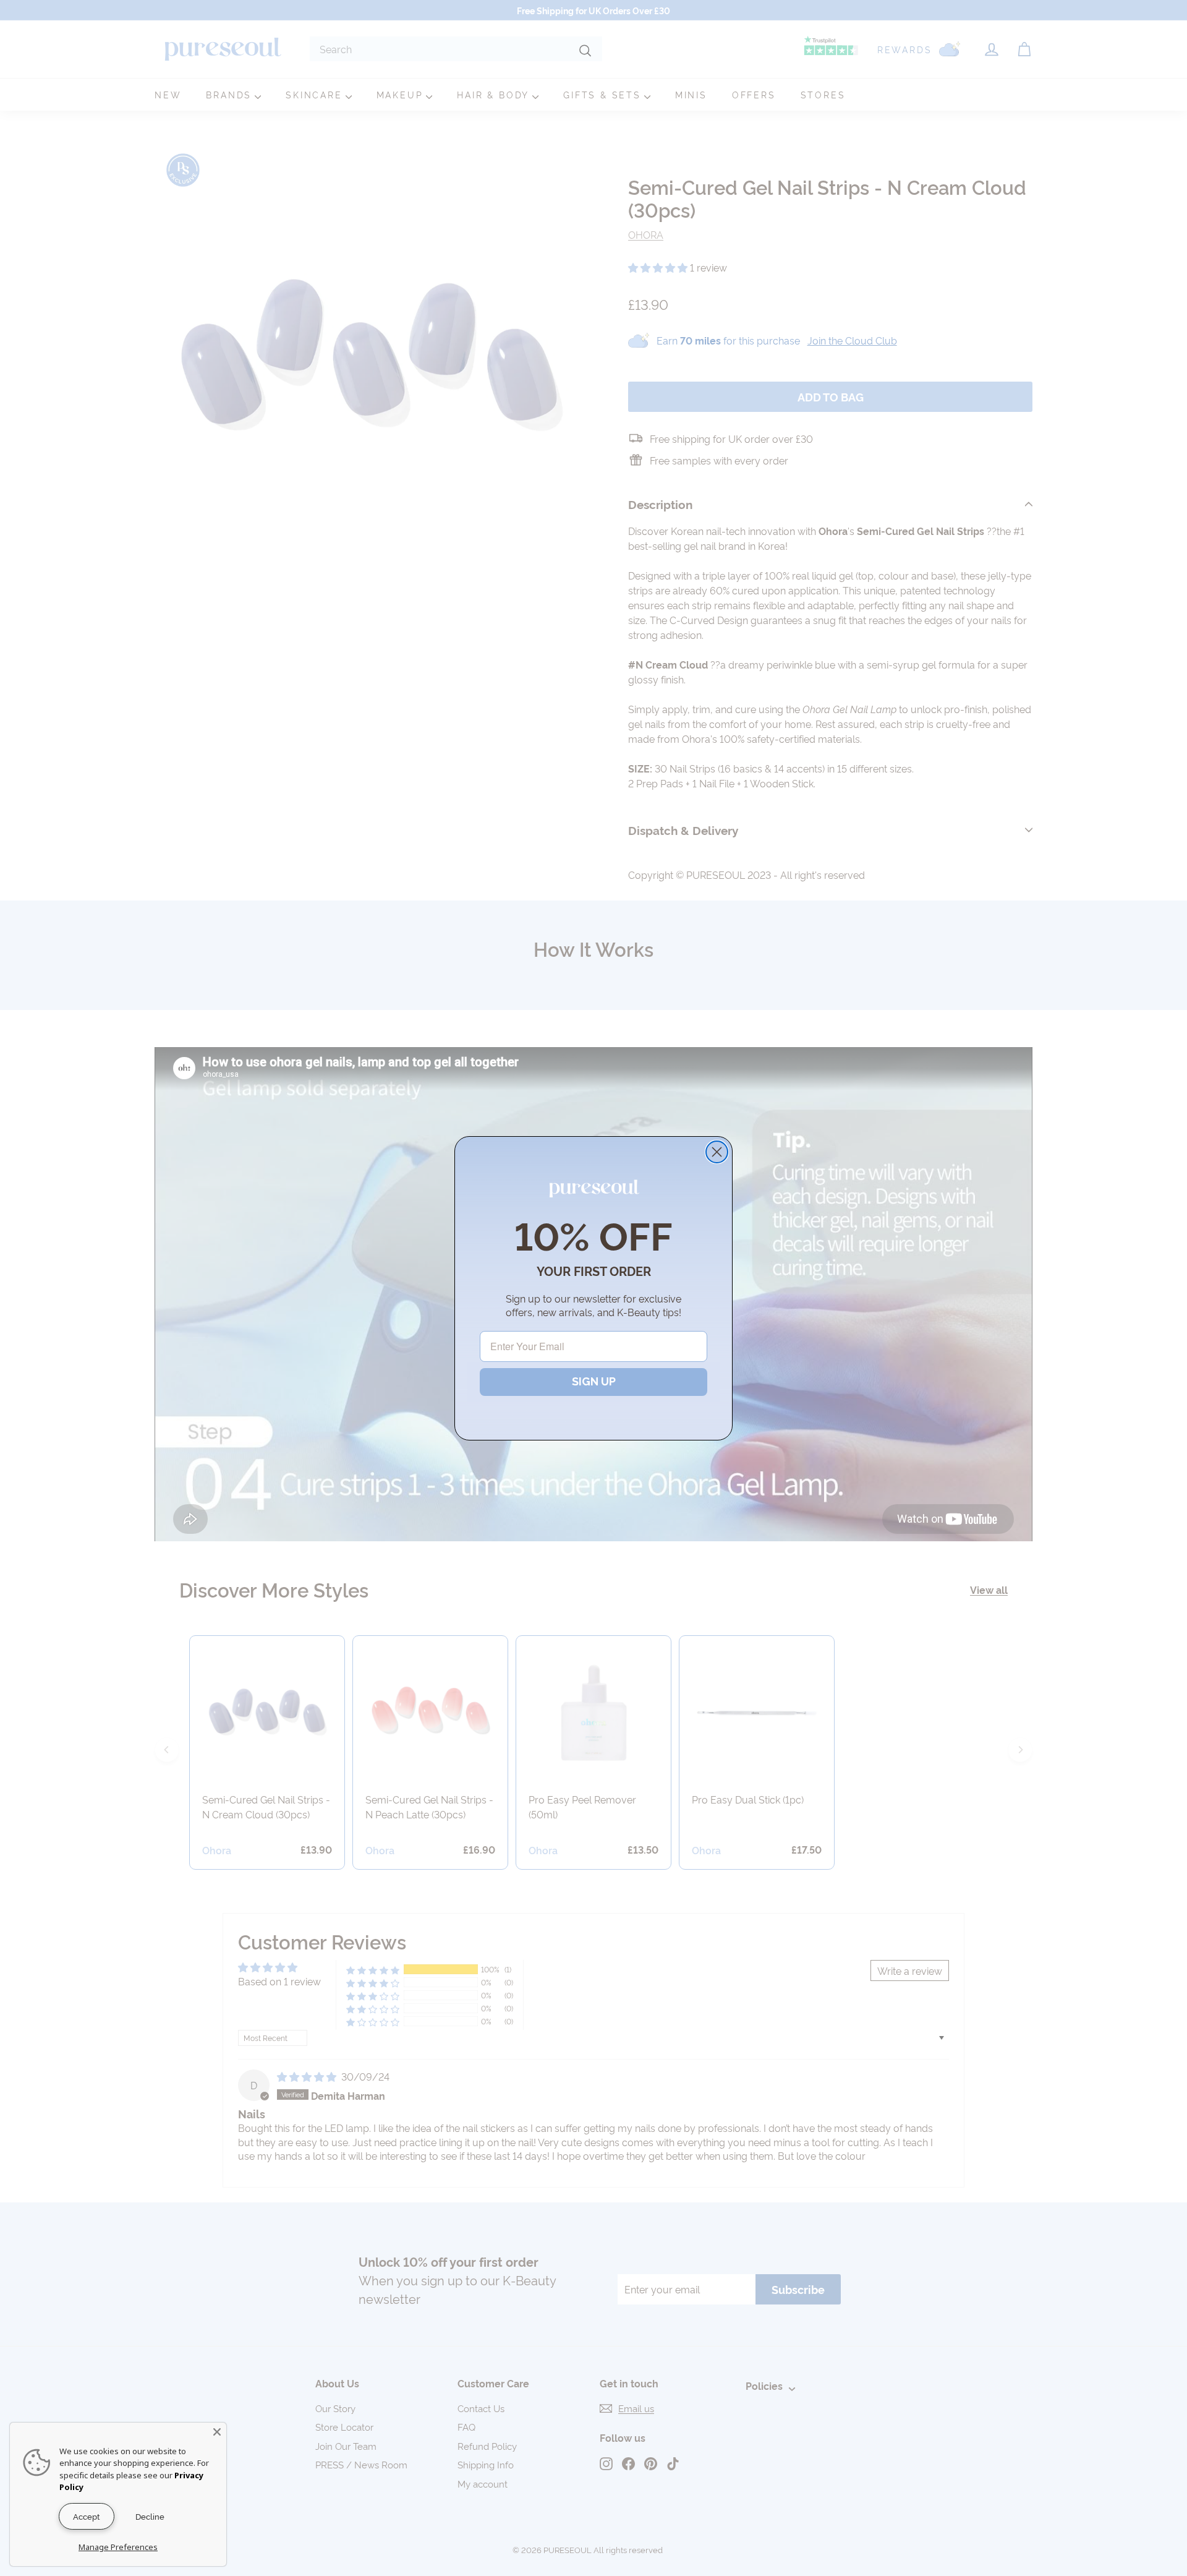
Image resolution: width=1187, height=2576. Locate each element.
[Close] (217, 2432)
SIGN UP (594, 1381)
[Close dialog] (717, 1152)
